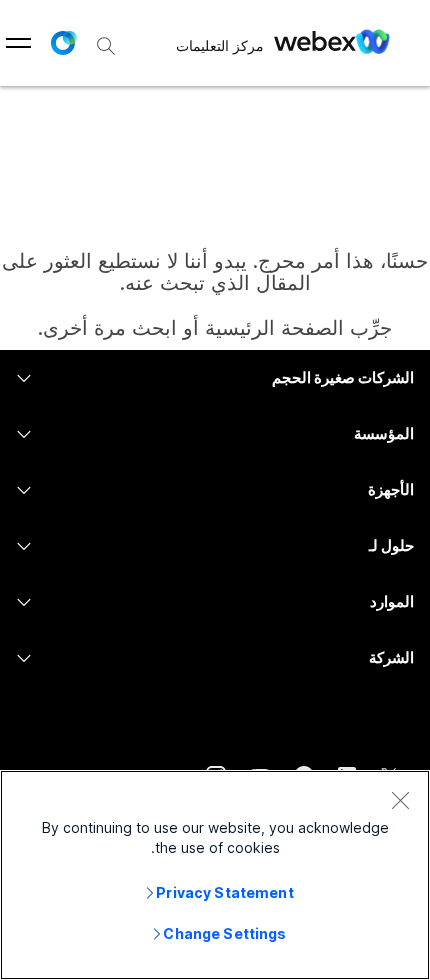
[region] (215, 875)
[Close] (400, 800)
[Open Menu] (18, 43)
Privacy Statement (224, 892)
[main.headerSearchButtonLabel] (106, 39)
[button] (63, 43)
